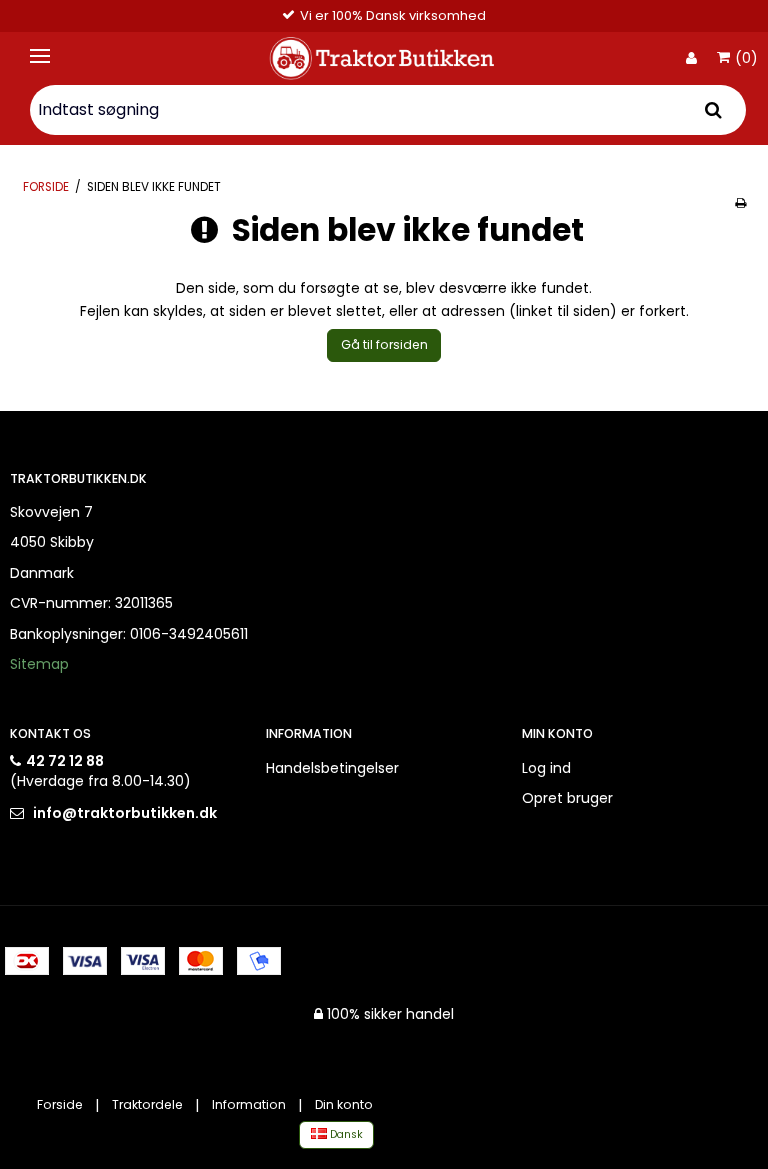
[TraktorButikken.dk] (384, 58)
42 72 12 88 (65, 761)
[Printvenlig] (740, 203)
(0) (746, 59)
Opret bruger (567, 798)
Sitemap (39, 664)
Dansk (345, 1134)
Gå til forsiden (384, 344)
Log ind (546, 768)
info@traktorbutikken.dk (125, 813)
